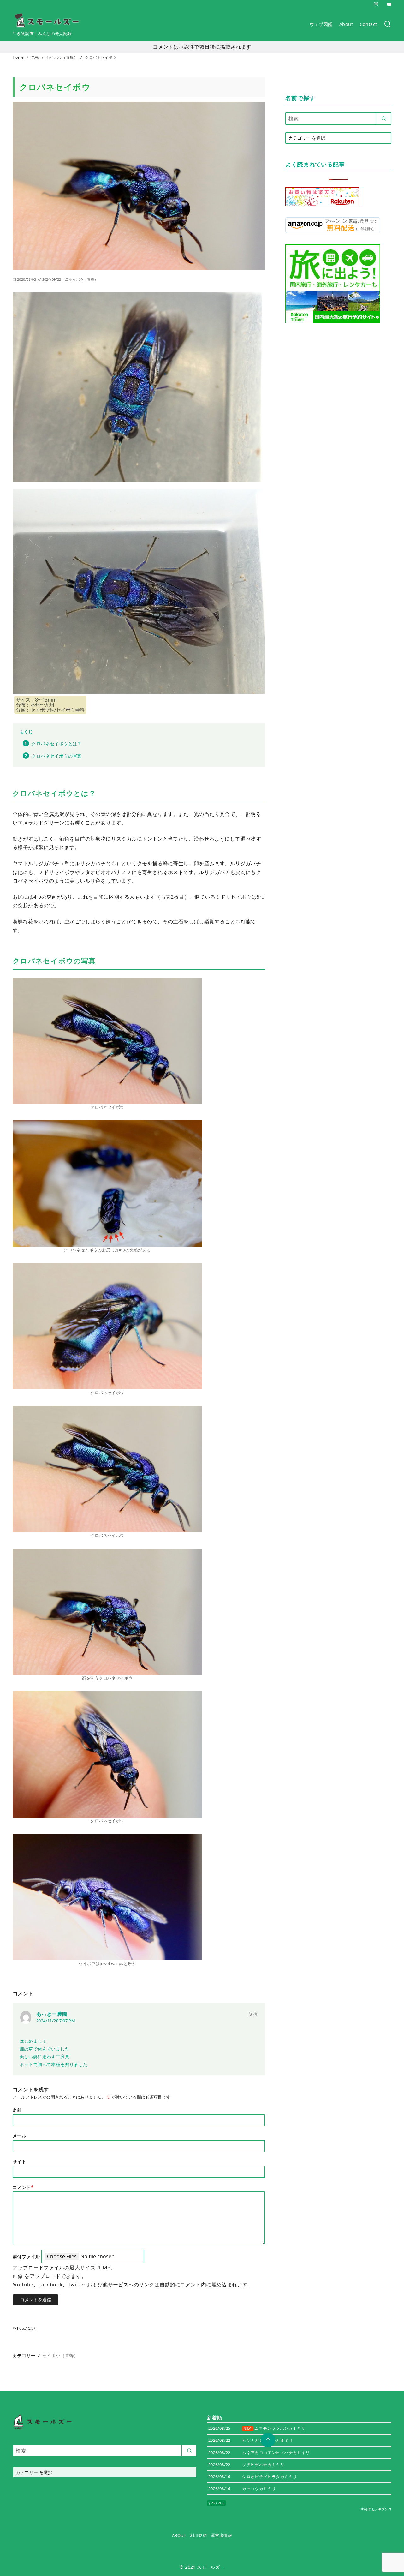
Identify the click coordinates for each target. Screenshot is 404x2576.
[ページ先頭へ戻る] (268, 2440)
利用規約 (199, 2535)
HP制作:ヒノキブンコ (376, 2509)
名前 (17, 2110)
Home (19, 57)
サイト (19, 2162)
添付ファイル (27, 2257)
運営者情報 (221, 2535)
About (346, 24)
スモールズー (211, 2567)
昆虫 (36, 57)
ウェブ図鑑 (321, 24)
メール (19, 2136)
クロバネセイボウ (101, 57)
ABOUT (179, 2535)
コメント (23, 2187)
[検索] (388, 24)
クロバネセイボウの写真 (56, 756)
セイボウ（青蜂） (63, 57)
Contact (368, 24)
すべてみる (217, 2503)
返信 (253, 2014)
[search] (384, 118)
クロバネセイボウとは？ (56, 743)
